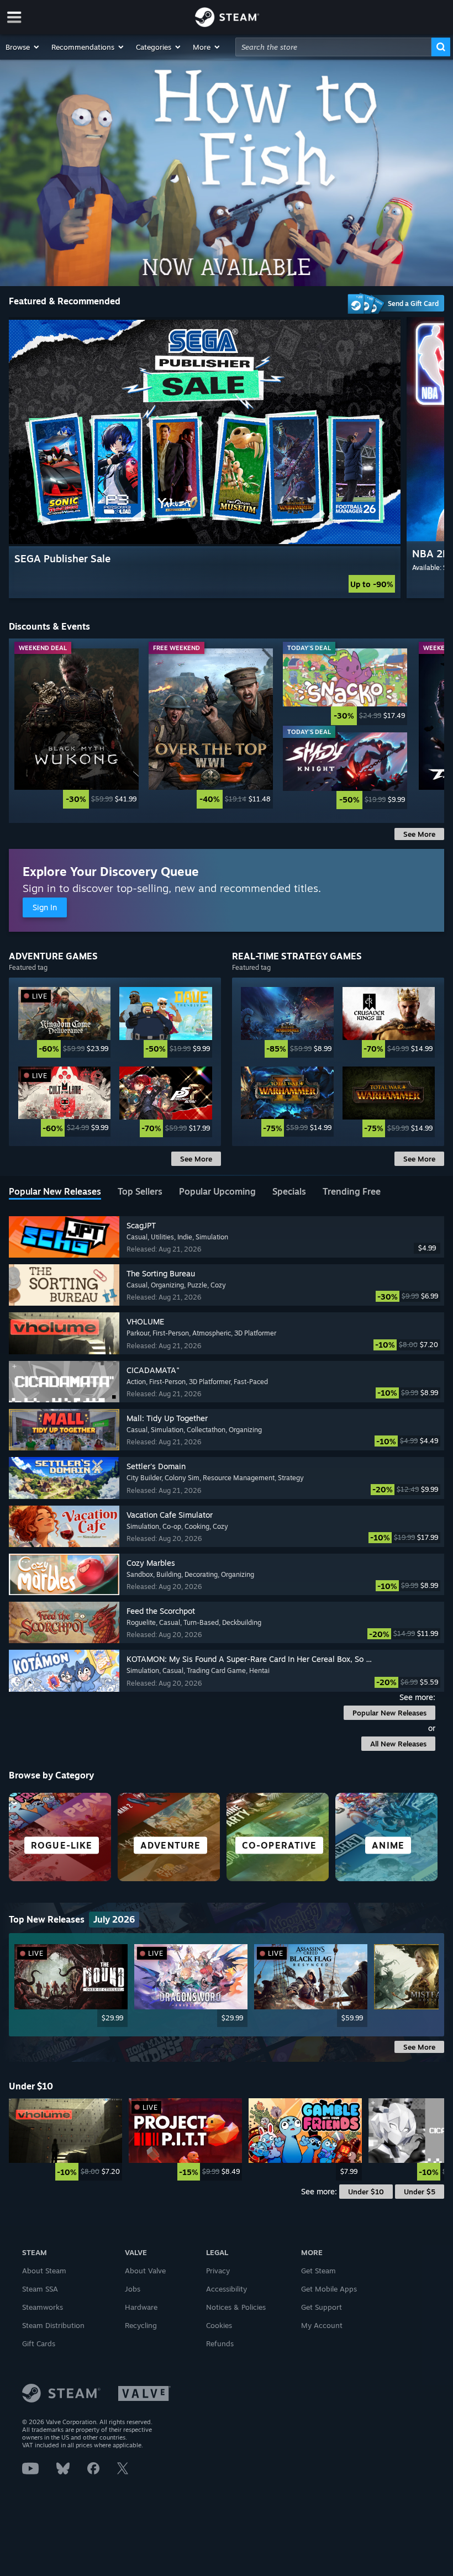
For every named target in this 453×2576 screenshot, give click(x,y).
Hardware (141, 2307)
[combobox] (333, 47)
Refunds (220, 2343)
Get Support (322, 2307)
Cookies (219, 2325)
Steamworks (43, 2307)
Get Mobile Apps (329, 2289)
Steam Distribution (53, 2325)
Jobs (133, 2289)
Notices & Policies (236, 2307)
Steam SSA (40, 2289)
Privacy (218, 2271)
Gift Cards (39, 2343)
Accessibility (227, 2289)
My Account (322, 2325)
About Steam (44, 2271)
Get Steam (318, 2271)
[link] (77, 729)
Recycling (141, 2325)
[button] (23, 47)
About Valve (145, 2271)
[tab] (55, 1192)
